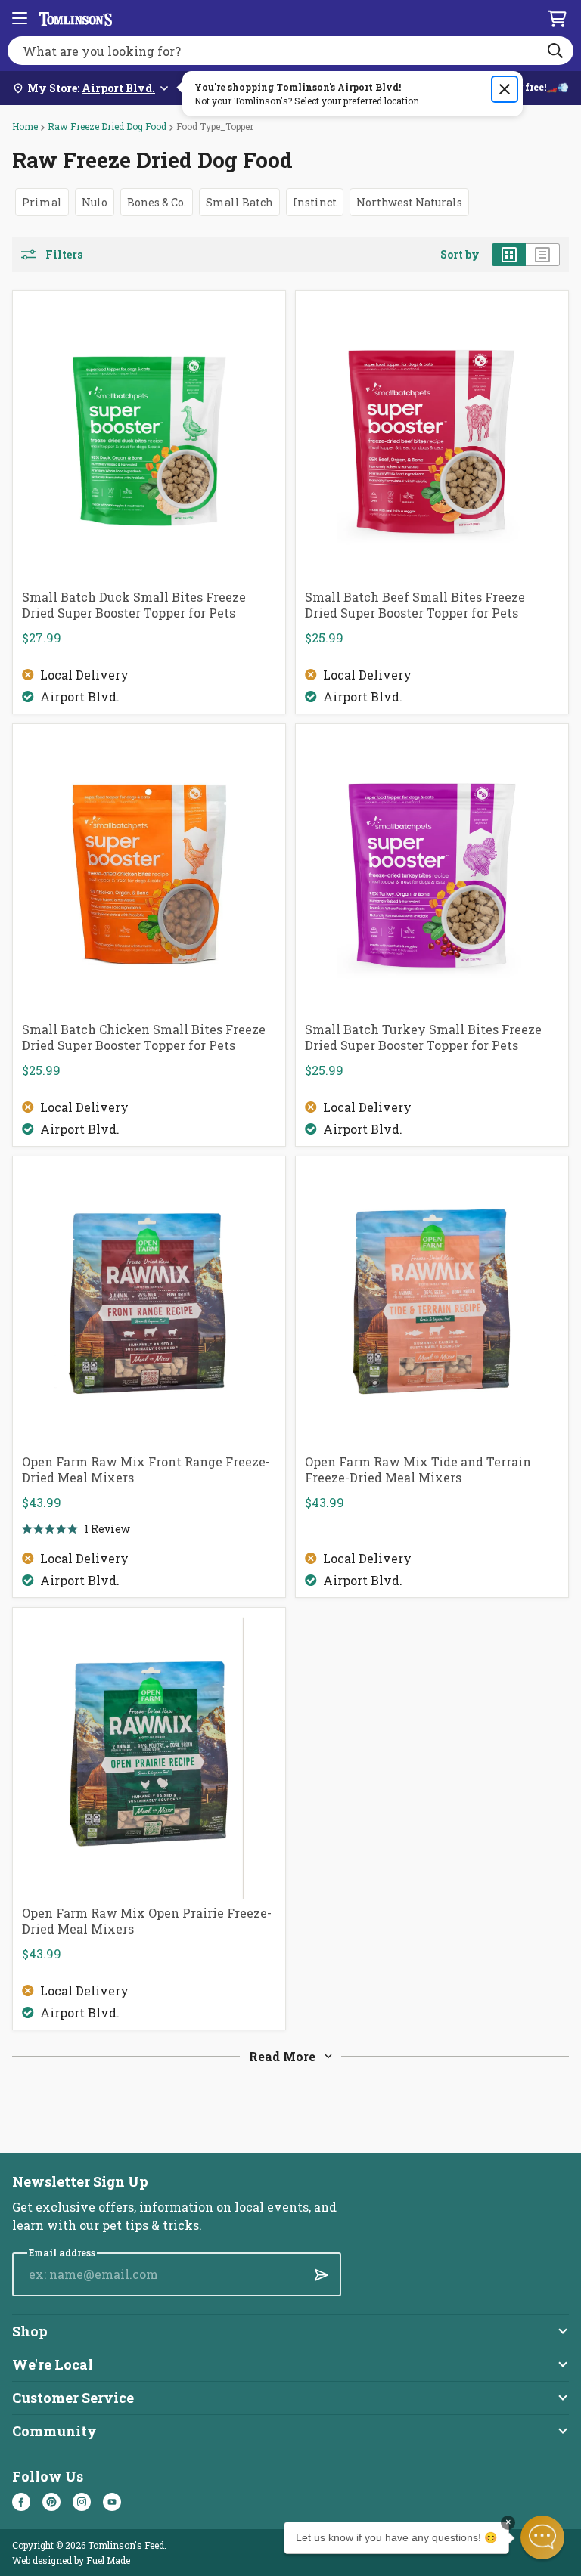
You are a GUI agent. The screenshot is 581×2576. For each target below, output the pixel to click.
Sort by (460, 255)
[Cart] (557, 18)
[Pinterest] (51, 2502)
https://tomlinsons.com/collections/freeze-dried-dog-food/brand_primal (42, 202)
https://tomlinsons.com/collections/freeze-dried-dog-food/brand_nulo (95, 202)
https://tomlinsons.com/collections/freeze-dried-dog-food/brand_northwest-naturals (409, 202)
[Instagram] (82, 2502)
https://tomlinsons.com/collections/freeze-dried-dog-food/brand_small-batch (239, 202)
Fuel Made (108, 2560)
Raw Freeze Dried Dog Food (107, 126)
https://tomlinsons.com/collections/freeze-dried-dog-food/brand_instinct (315, 202)
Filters (64, 255)
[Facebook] (21, 2502)
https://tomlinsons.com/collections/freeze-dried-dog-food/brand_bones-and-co (157, 202)
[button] (542, 2537)
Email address (62, 2253)
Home (25, 126)
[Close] (505, 89)
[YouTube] (112, 2502)
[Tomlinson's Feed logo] (76, 18)
